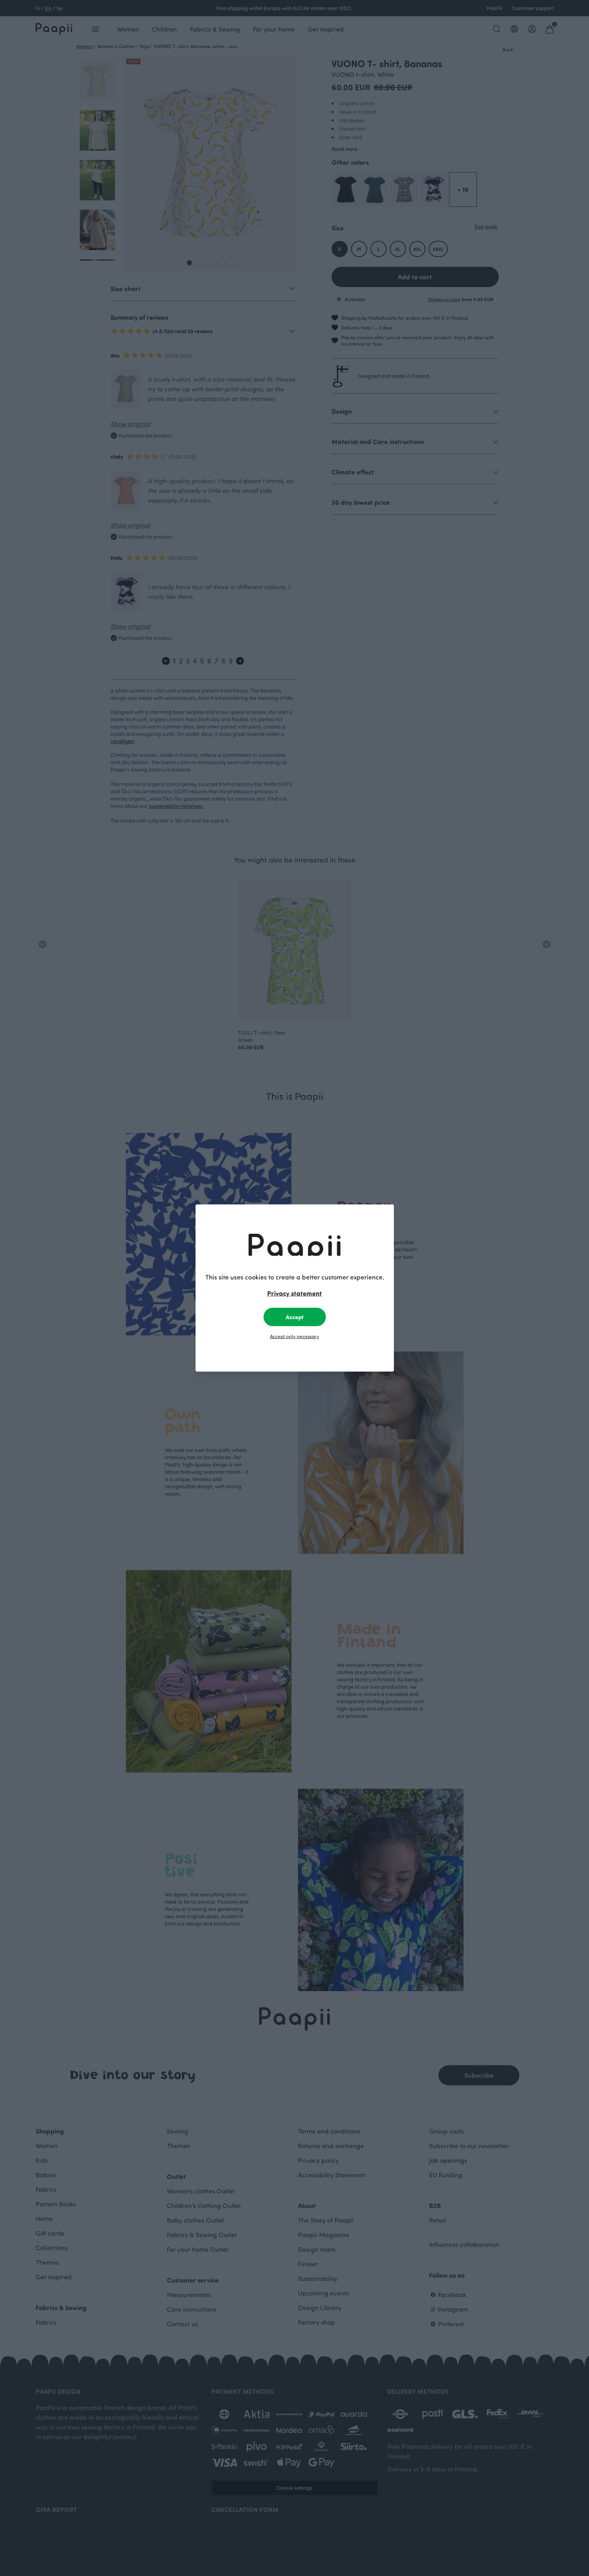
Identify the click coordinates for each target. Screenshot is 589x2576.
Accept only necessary (294, 1336)
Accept (295, 1317)
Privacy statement (294, 1293)
